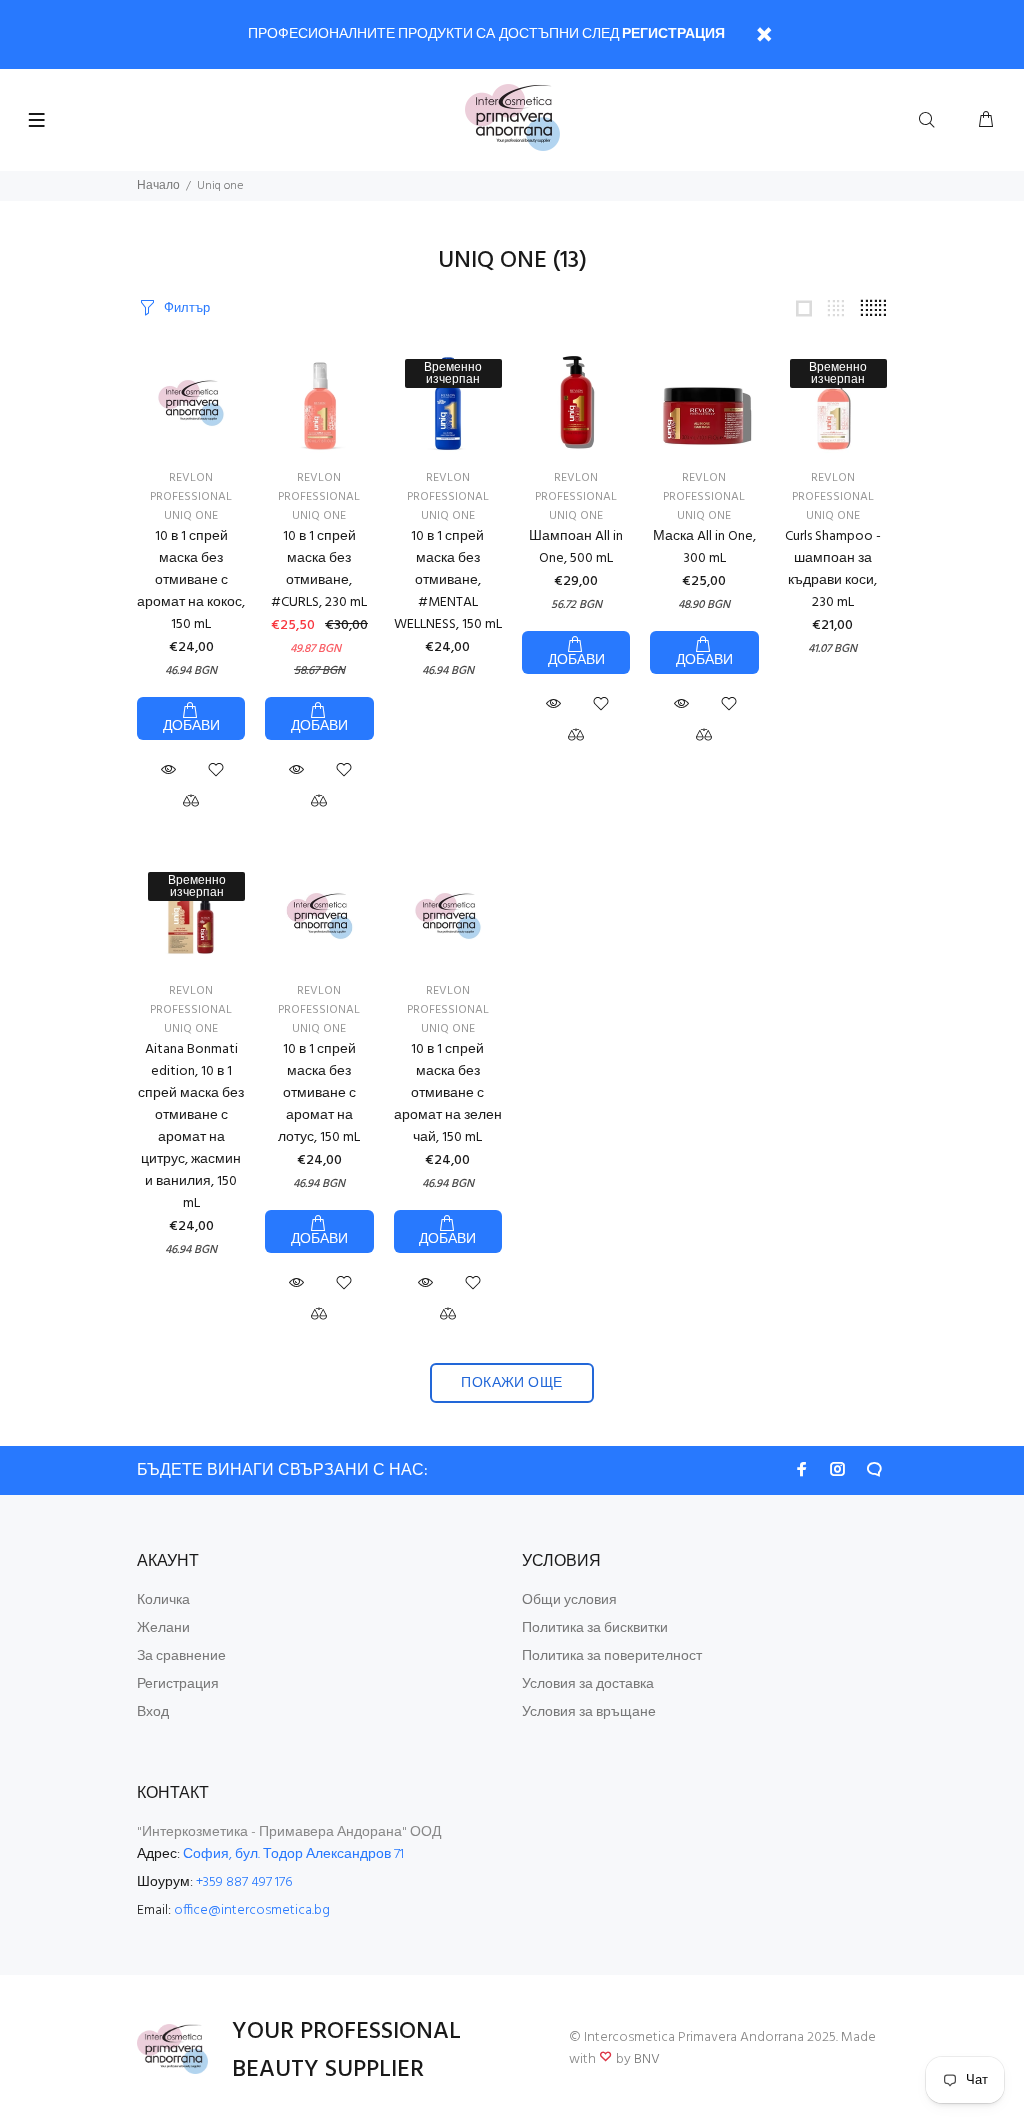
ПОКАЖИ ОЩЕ (511, 1383)
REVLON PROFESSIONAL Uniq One (319, 497)
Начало (158, 186)
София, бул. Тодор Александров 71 (293, 1854)
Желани (163, 1628)
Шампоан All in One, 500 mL (576, 547)
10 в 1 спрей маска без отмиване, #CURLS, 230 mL (319, 569)
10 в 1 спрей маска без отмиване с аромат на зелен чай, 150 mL (448, 1093)
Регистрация (178, 1684)
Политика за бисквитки (595, 1628)
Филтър (187, 308)
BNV (647, 2059)
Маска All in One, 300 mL (704, 547)
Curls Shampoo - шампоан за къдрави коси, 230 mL (833, 569)
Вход (153, 1712)
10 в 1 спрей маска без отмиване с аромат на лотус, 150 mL (319, 1093)
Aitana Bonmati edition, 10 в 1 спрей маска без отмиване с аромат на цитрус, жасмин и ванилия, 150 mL (191, 1126)
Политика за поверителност (612, 1656)
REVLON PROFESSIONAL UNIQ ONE (191, 497)
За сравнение (181, 1656)
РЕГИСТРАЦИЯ (673, 34)
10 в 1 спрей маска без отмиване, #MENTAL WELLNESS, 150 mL (448, 580)
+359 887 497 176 (244, 1882)
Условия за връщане (589, 1712)
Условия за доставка (588, 1684)
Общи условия (569, 1600)
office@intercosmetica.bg (252, 1910)
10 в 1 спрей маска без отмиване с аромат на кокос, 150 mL (191, 580)
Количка (163, 1600)
